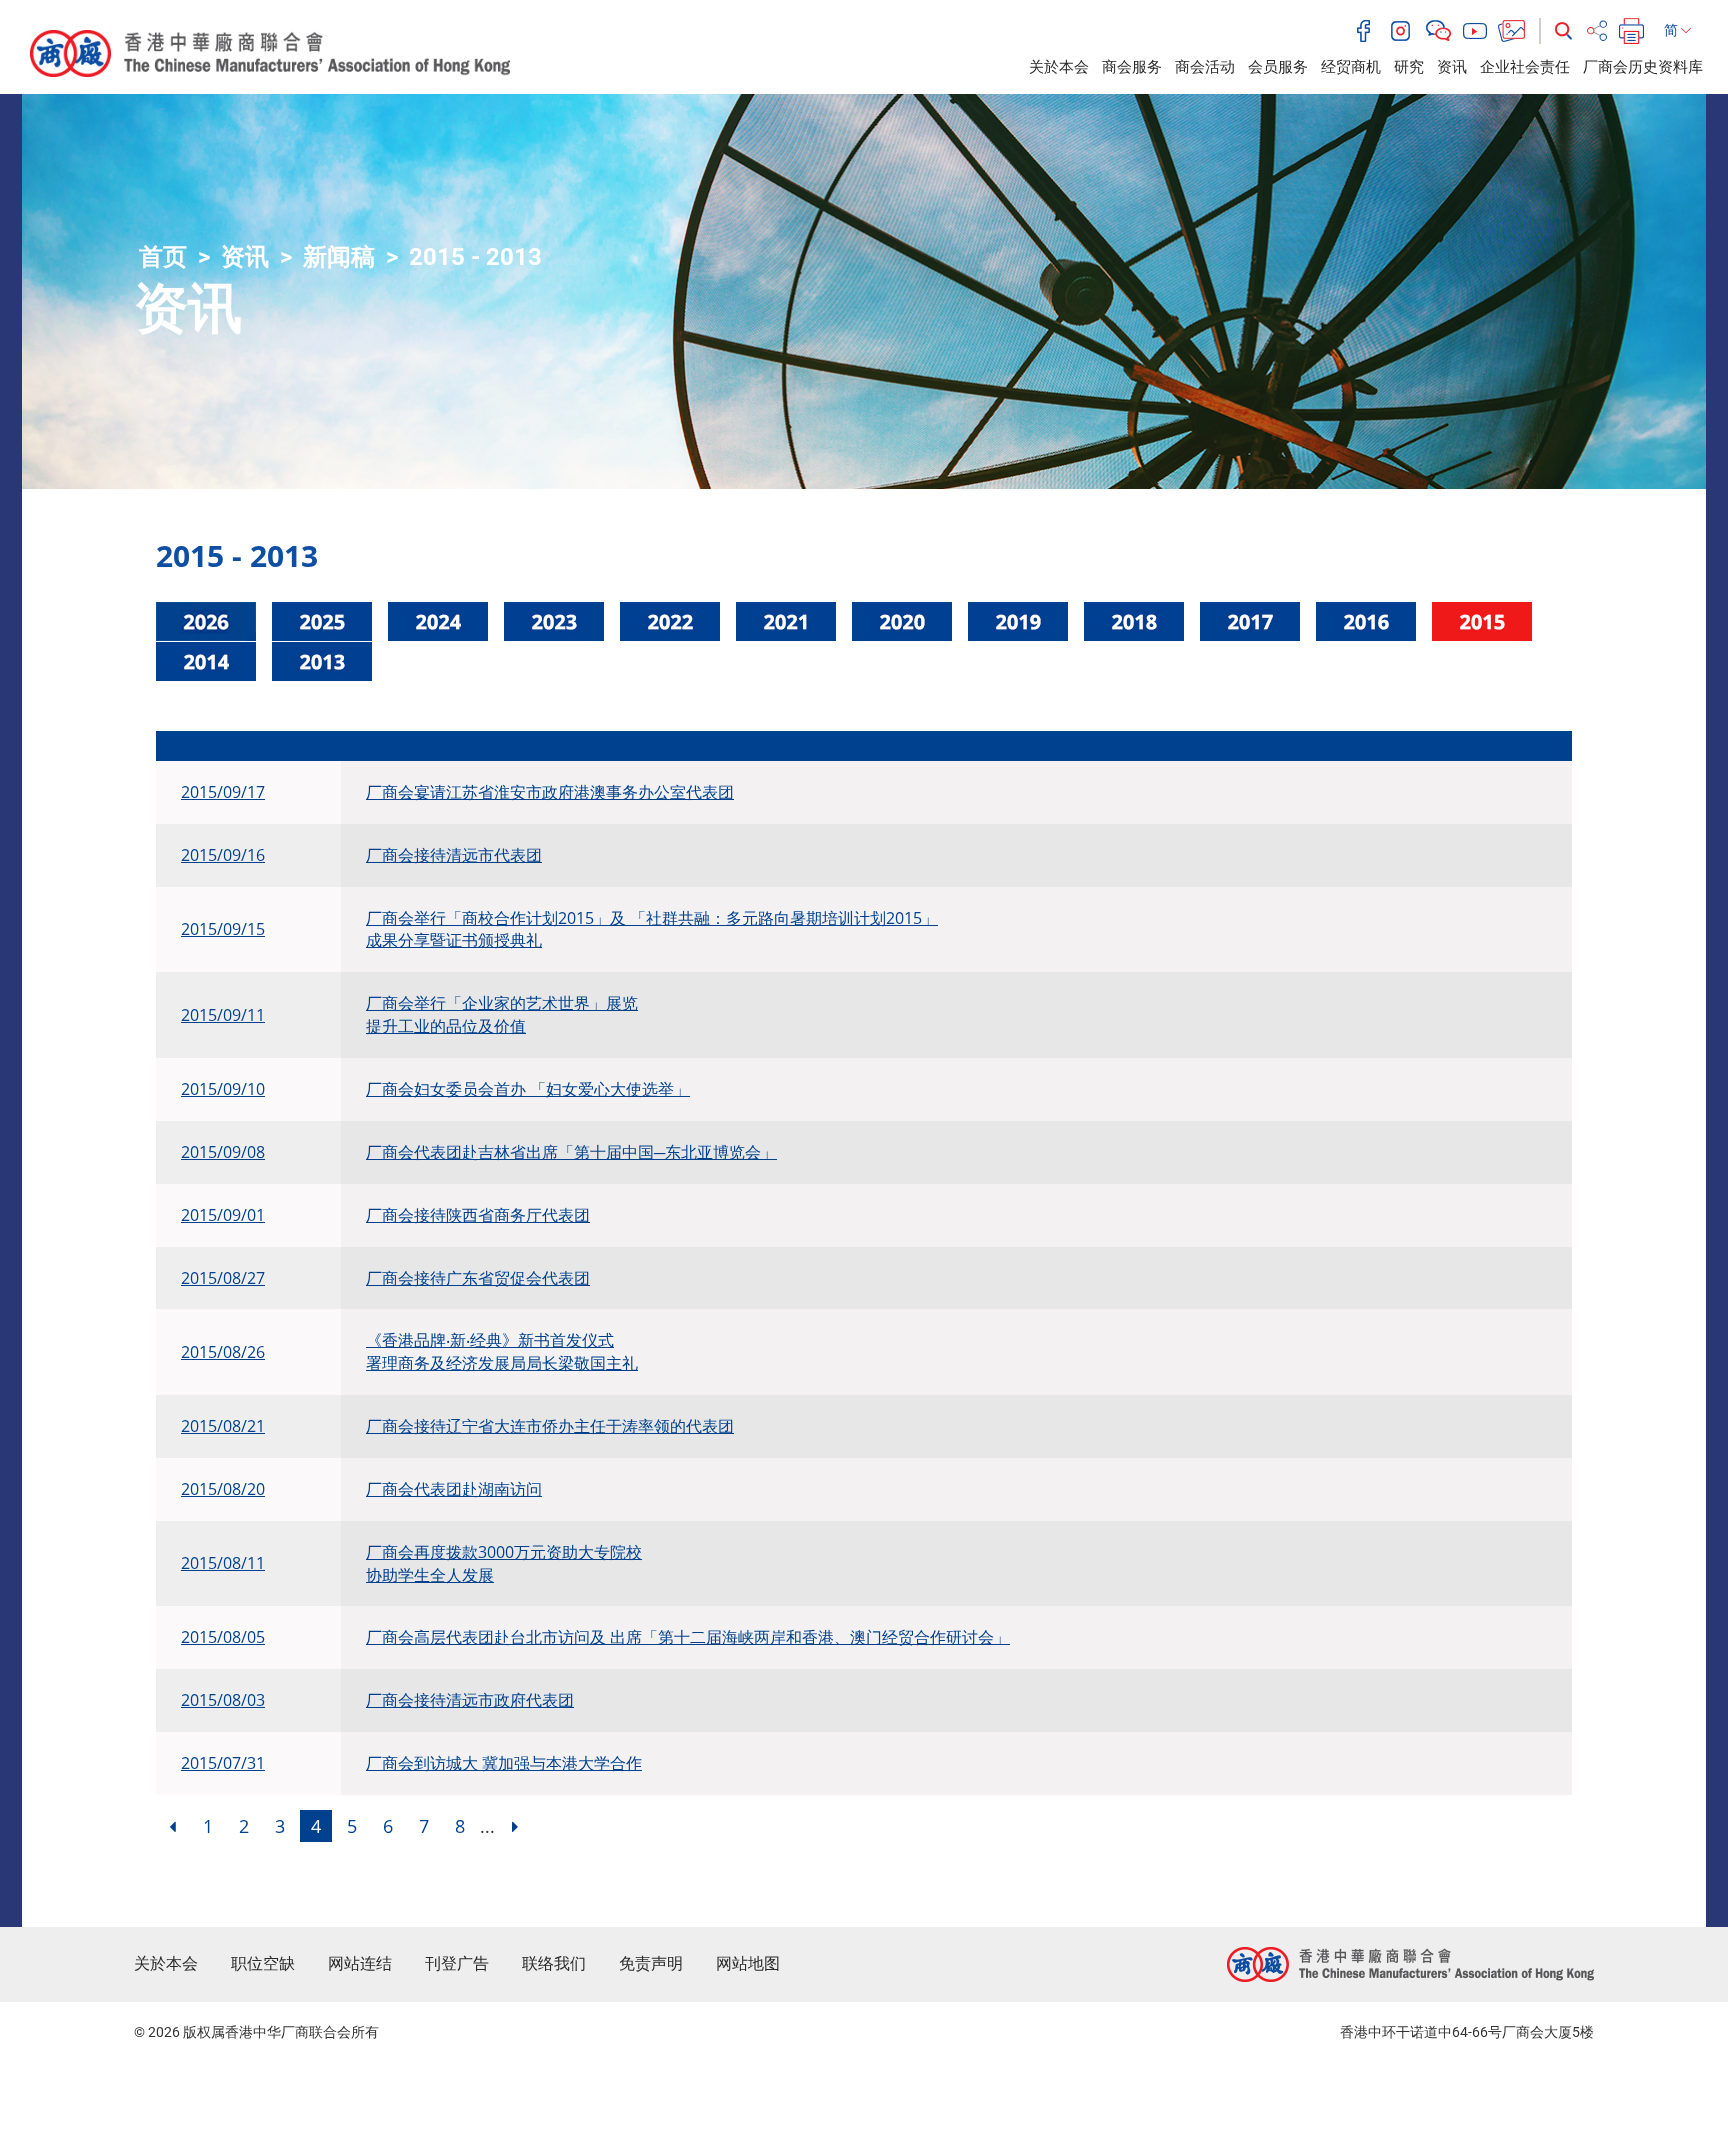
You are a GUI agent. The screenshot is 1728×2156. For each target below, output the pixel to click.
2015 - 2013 (475, 257)
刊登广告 (457, 1963)
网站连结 (360, 1963)
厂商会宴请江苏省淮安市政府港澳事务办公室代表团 (550, 792)
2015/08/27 (223, 1278)
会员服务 (1278, 67)
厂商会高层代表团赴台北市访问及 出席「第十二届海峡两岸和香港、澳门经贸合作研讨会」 (688, 1637)
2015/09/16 (223, 855)
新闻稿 (339, 257)
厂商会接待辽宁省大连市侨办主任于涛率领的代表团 (550, 1426)
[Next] (515, 1826)
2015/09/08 (223, 1152)
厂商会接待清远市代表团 (454, 855)
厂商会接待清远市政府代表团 (470, 1700)
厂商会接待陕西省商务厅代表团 (478, 1215)
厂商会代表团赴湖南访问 (454, 1489)
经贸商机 (1351, 67)
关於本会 (1059, 67)
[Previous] (172, 1826)
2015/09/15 (223, 929)
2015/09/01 (223, 1215)
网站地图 (748, 1963)
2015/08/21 (223, 1426)
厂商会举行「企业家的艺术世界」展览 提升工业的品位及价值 (502, 1014)
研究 (1409, 67)
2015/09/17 (223, 792)
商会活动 (1205, 67)
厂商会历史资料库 (1643, 67)
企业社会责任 (1525, 67)
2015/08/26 (223, 1352)
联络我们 (554, 1963)
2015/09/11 (223, 1015)
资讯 (1452, 67)
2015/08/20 (223, 1489)
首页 (163, 257)
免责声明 (651, 1963)
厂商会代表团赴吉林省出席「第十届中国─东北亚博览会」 (571, 1152)
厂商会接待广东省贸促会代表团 (478, 1278)
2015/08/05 (223, 1637)
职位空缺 (263, 1963)
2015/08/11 (223, 1563)
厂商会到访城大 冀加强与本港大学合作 (504, 1763)
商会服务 (1132, 67)
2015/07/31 (223, 1763)
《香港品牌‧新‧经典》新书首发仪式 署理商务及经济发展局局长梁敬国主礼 (502, 1351)
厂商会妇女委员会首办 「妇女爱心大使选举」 (528, 1089)
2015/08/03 (223, 1700)
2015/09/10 (223, 1089)
